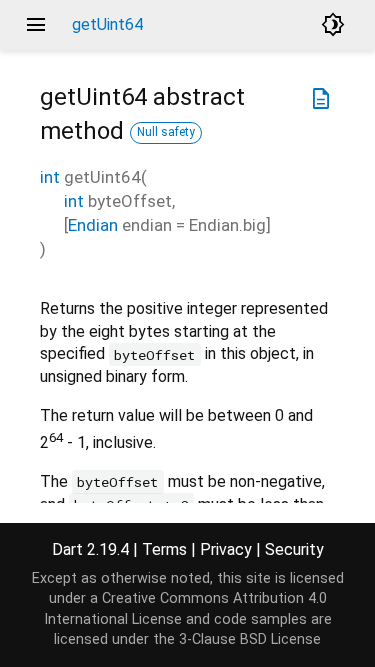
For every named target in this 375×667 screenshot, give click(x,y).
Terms (164, 549)
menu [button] (36, 25)
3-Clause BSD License (250, 639)
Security (294, 549)
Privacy (226, 549)
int (50, 177)
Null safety (166, 132)
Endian (93, 225)
